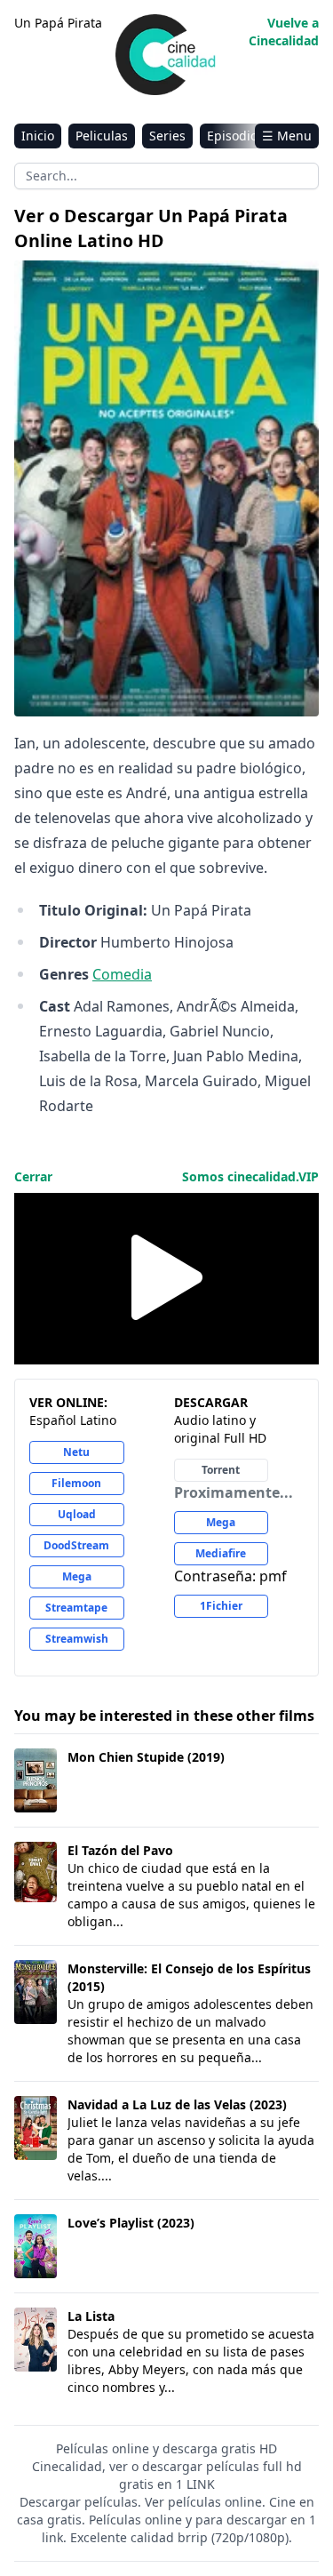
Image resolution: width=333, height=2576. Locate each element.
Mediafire (221, 1553)
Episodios (235, 136)
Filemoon (76, 1483)
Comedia (122, 974)
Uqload (77, 1514)
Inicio (38, 136)
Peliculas (102, 136)
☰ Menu (287, 136)
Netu (76, 1452)
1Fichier (221, 1606)
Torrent (221, 1470)
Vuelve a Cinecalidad (284, 32)
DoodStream (76, 1545)
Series (167, 136)
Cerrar (33, 1176)
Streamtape (76, 1608)
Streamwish (77, 1639)
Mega (77, 1576)
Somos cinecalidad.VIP (250, 1176)
